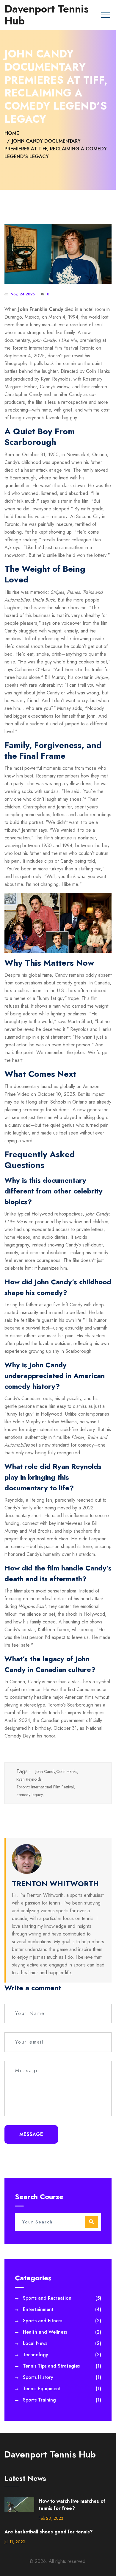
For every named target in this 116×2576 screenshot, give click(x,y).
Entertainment (62, 2309)
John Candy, (46, 1771)
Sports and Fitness (62, 2321)
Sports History (62, 2377)
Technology (62, 2355)
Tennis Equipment (62, 2389)
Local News (62, 2343)
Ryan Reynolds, (29, 1779)
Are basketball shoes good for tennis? (49, 2532)
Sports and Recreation (62, 2298)
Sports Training (62, 2400)
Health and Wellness (62, 2332)
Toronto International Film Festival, (46, 1787)
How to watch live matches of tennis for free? (72, 2505)
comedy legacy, (30, 1795)
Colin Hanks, (67, 1771)
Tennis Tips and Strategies (62, 2366)
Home (12, 133)
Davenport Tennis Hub (47, 15)
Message (31, 2134)
